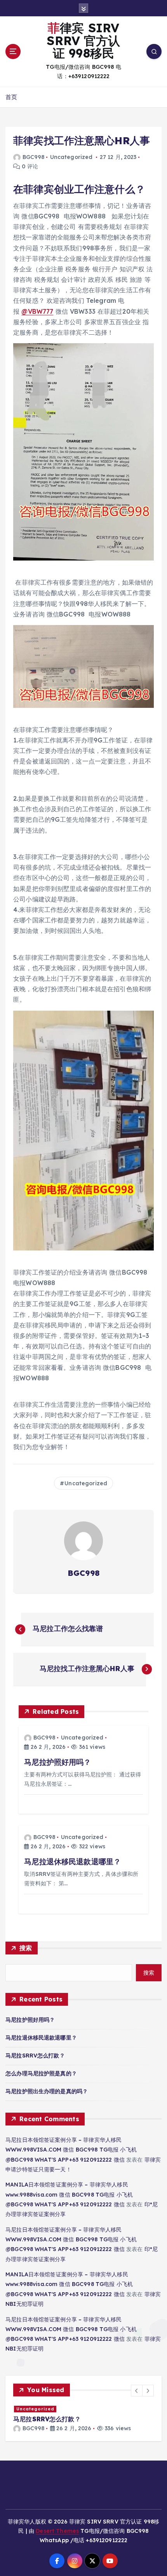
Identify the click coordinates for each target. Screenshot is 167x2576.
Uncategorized (71, 157)
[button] (137, 2391)
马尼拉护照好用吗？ (30, 2020)
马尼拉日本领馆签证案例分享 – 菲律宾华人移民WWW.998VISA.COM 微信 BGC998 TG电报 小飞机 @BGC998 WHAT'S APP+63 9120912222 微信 (71, 2150)
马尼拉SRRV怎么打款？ (35, 2056)
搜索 (26, 1948)
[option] (83, 2419)
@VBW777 (37, 311)
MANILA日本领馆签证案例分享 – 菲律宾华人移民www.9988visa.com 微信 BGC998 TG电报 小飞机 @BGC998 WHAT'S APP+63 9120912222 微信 (69, 2194)
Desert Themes (57, 2531)
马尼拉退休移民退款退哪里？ (41, 2038)
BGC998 (33, 157)
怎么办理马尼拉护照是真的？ (41, 2073)
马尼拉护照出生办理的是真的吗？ (47, 2091)
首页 (11, 97)
